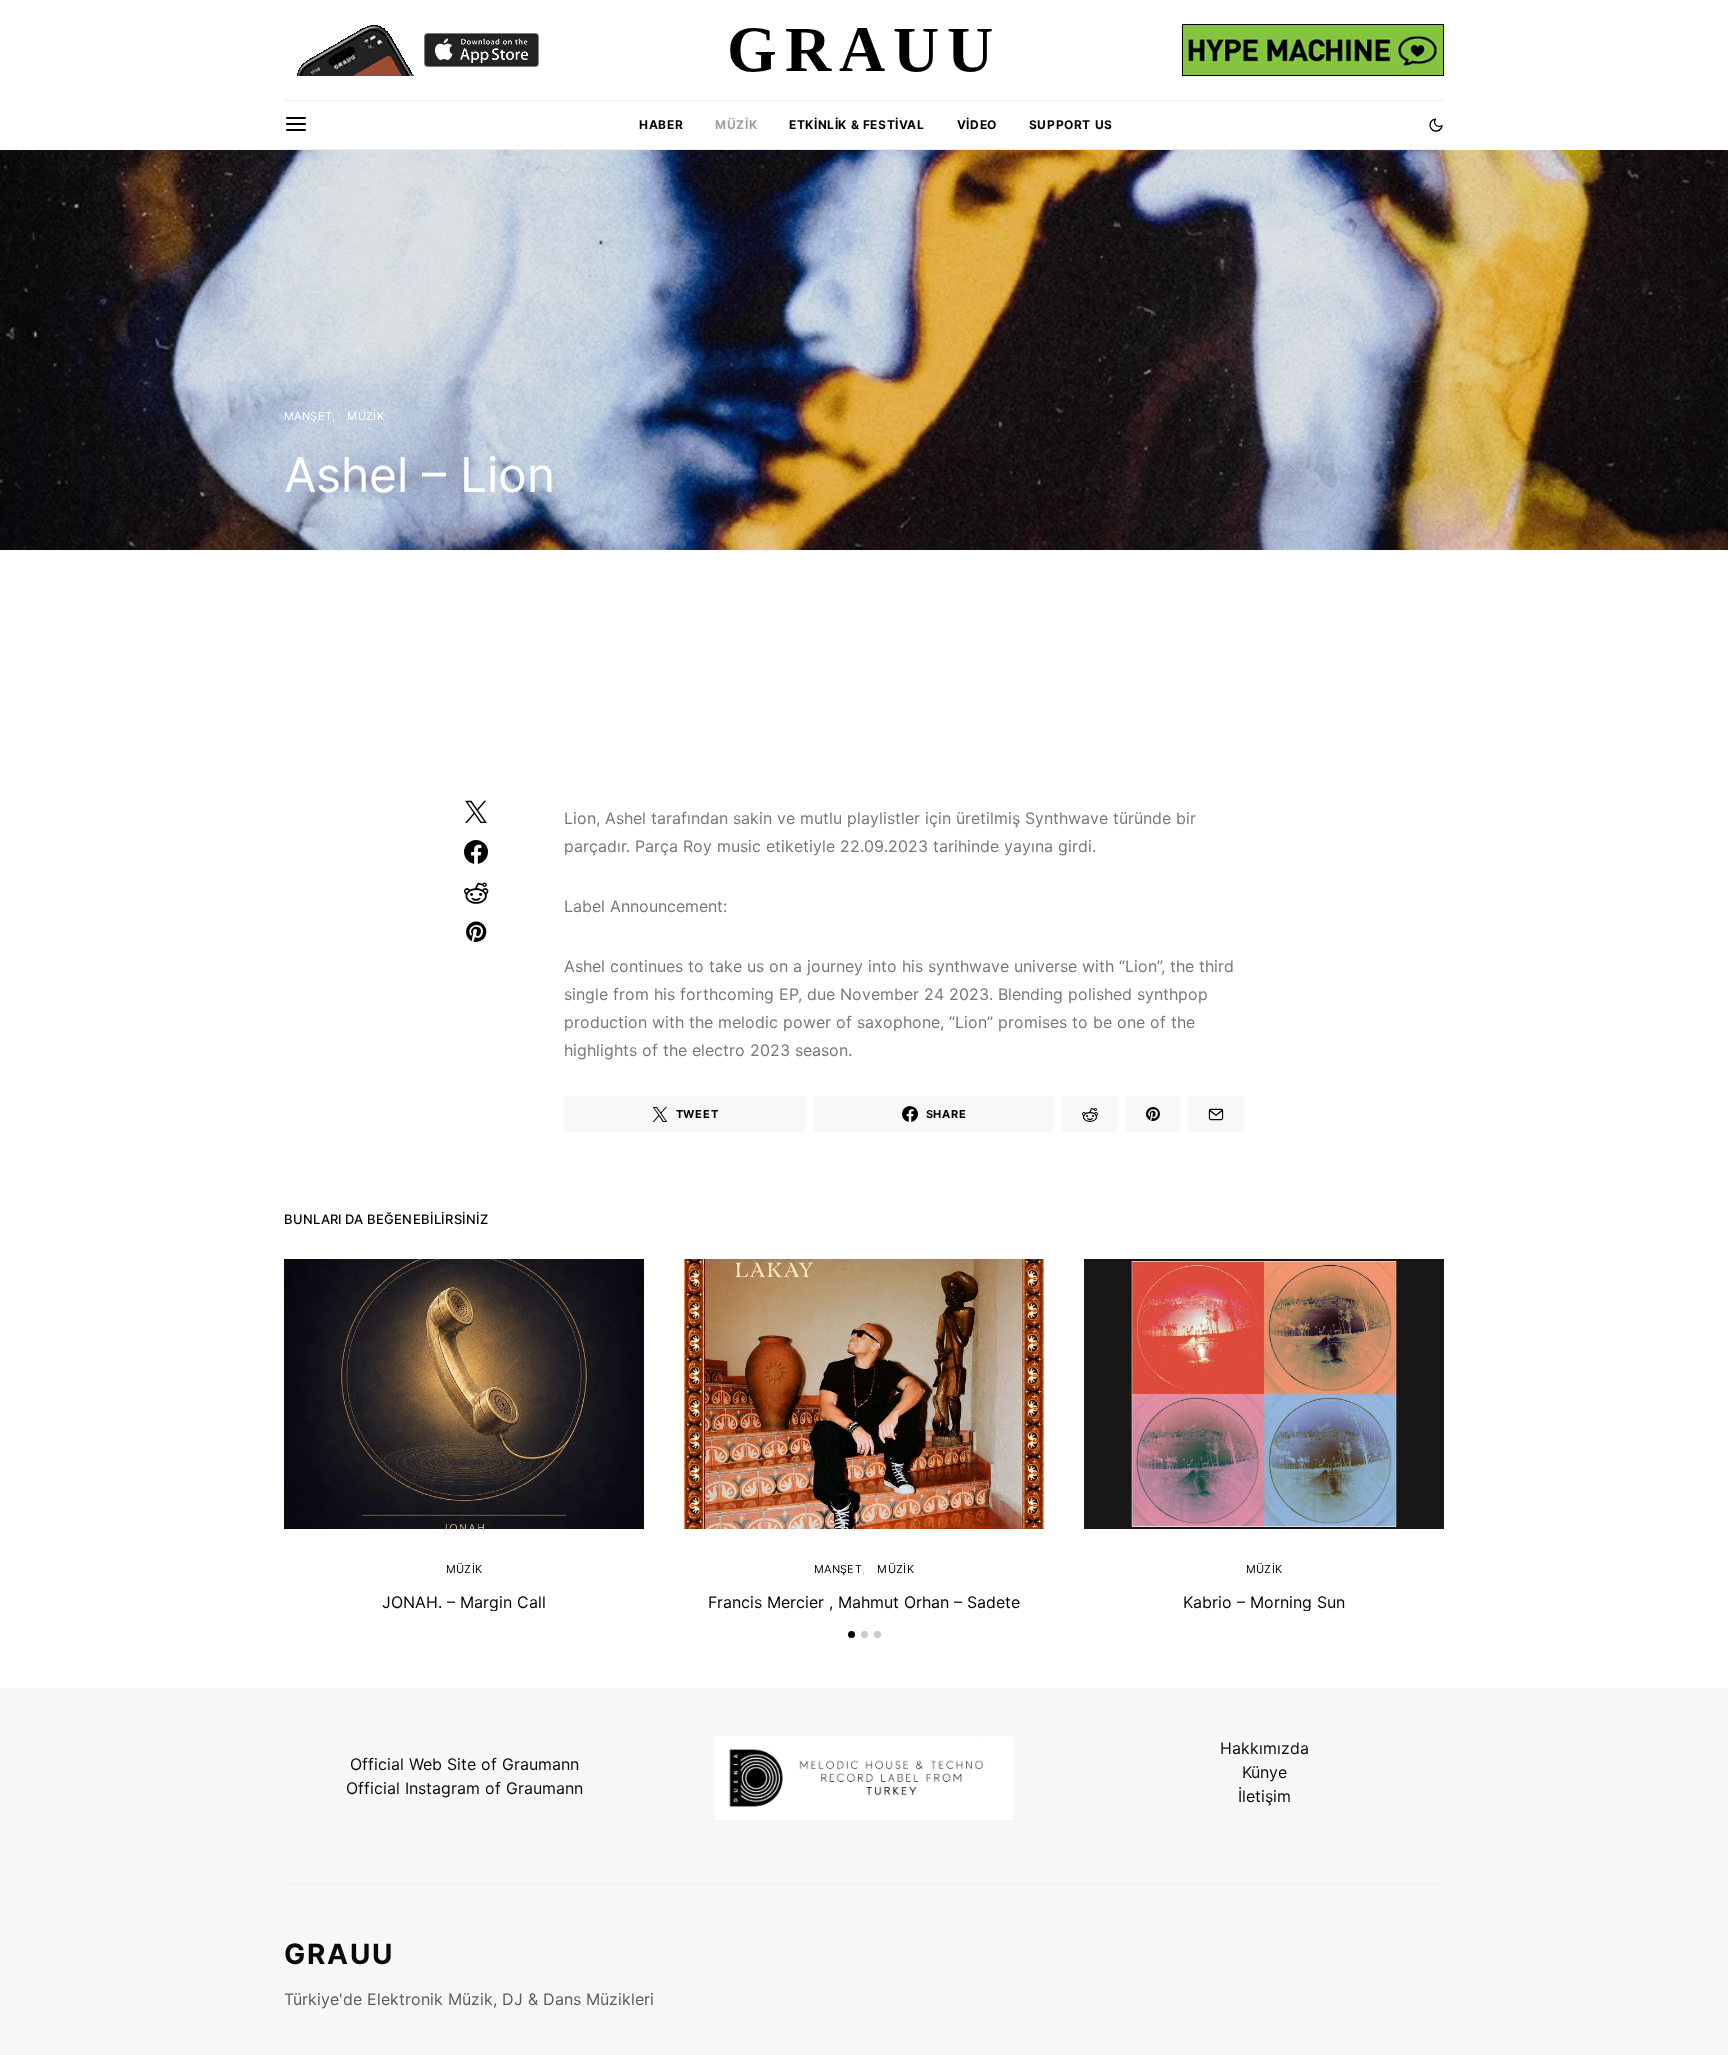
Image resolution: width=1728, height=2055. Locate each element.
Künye (1264, 1772)
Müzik (736, 124)
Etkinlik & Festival (856, 124)
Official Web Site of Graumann (464, 1764)
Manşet (308, 416)
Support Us (1071, 124)
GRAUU (339, 1954)
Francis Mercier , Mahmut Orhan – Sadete (864, 1602)
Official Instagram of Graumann (464, 1788)
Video (977, 124)
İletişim (1264, 1796)
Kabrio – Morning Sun (1264, 1602)
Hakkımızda (1264, 1748)
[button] (1436, 125)
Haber (661, 124)
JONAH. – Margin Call (464, 1602)
